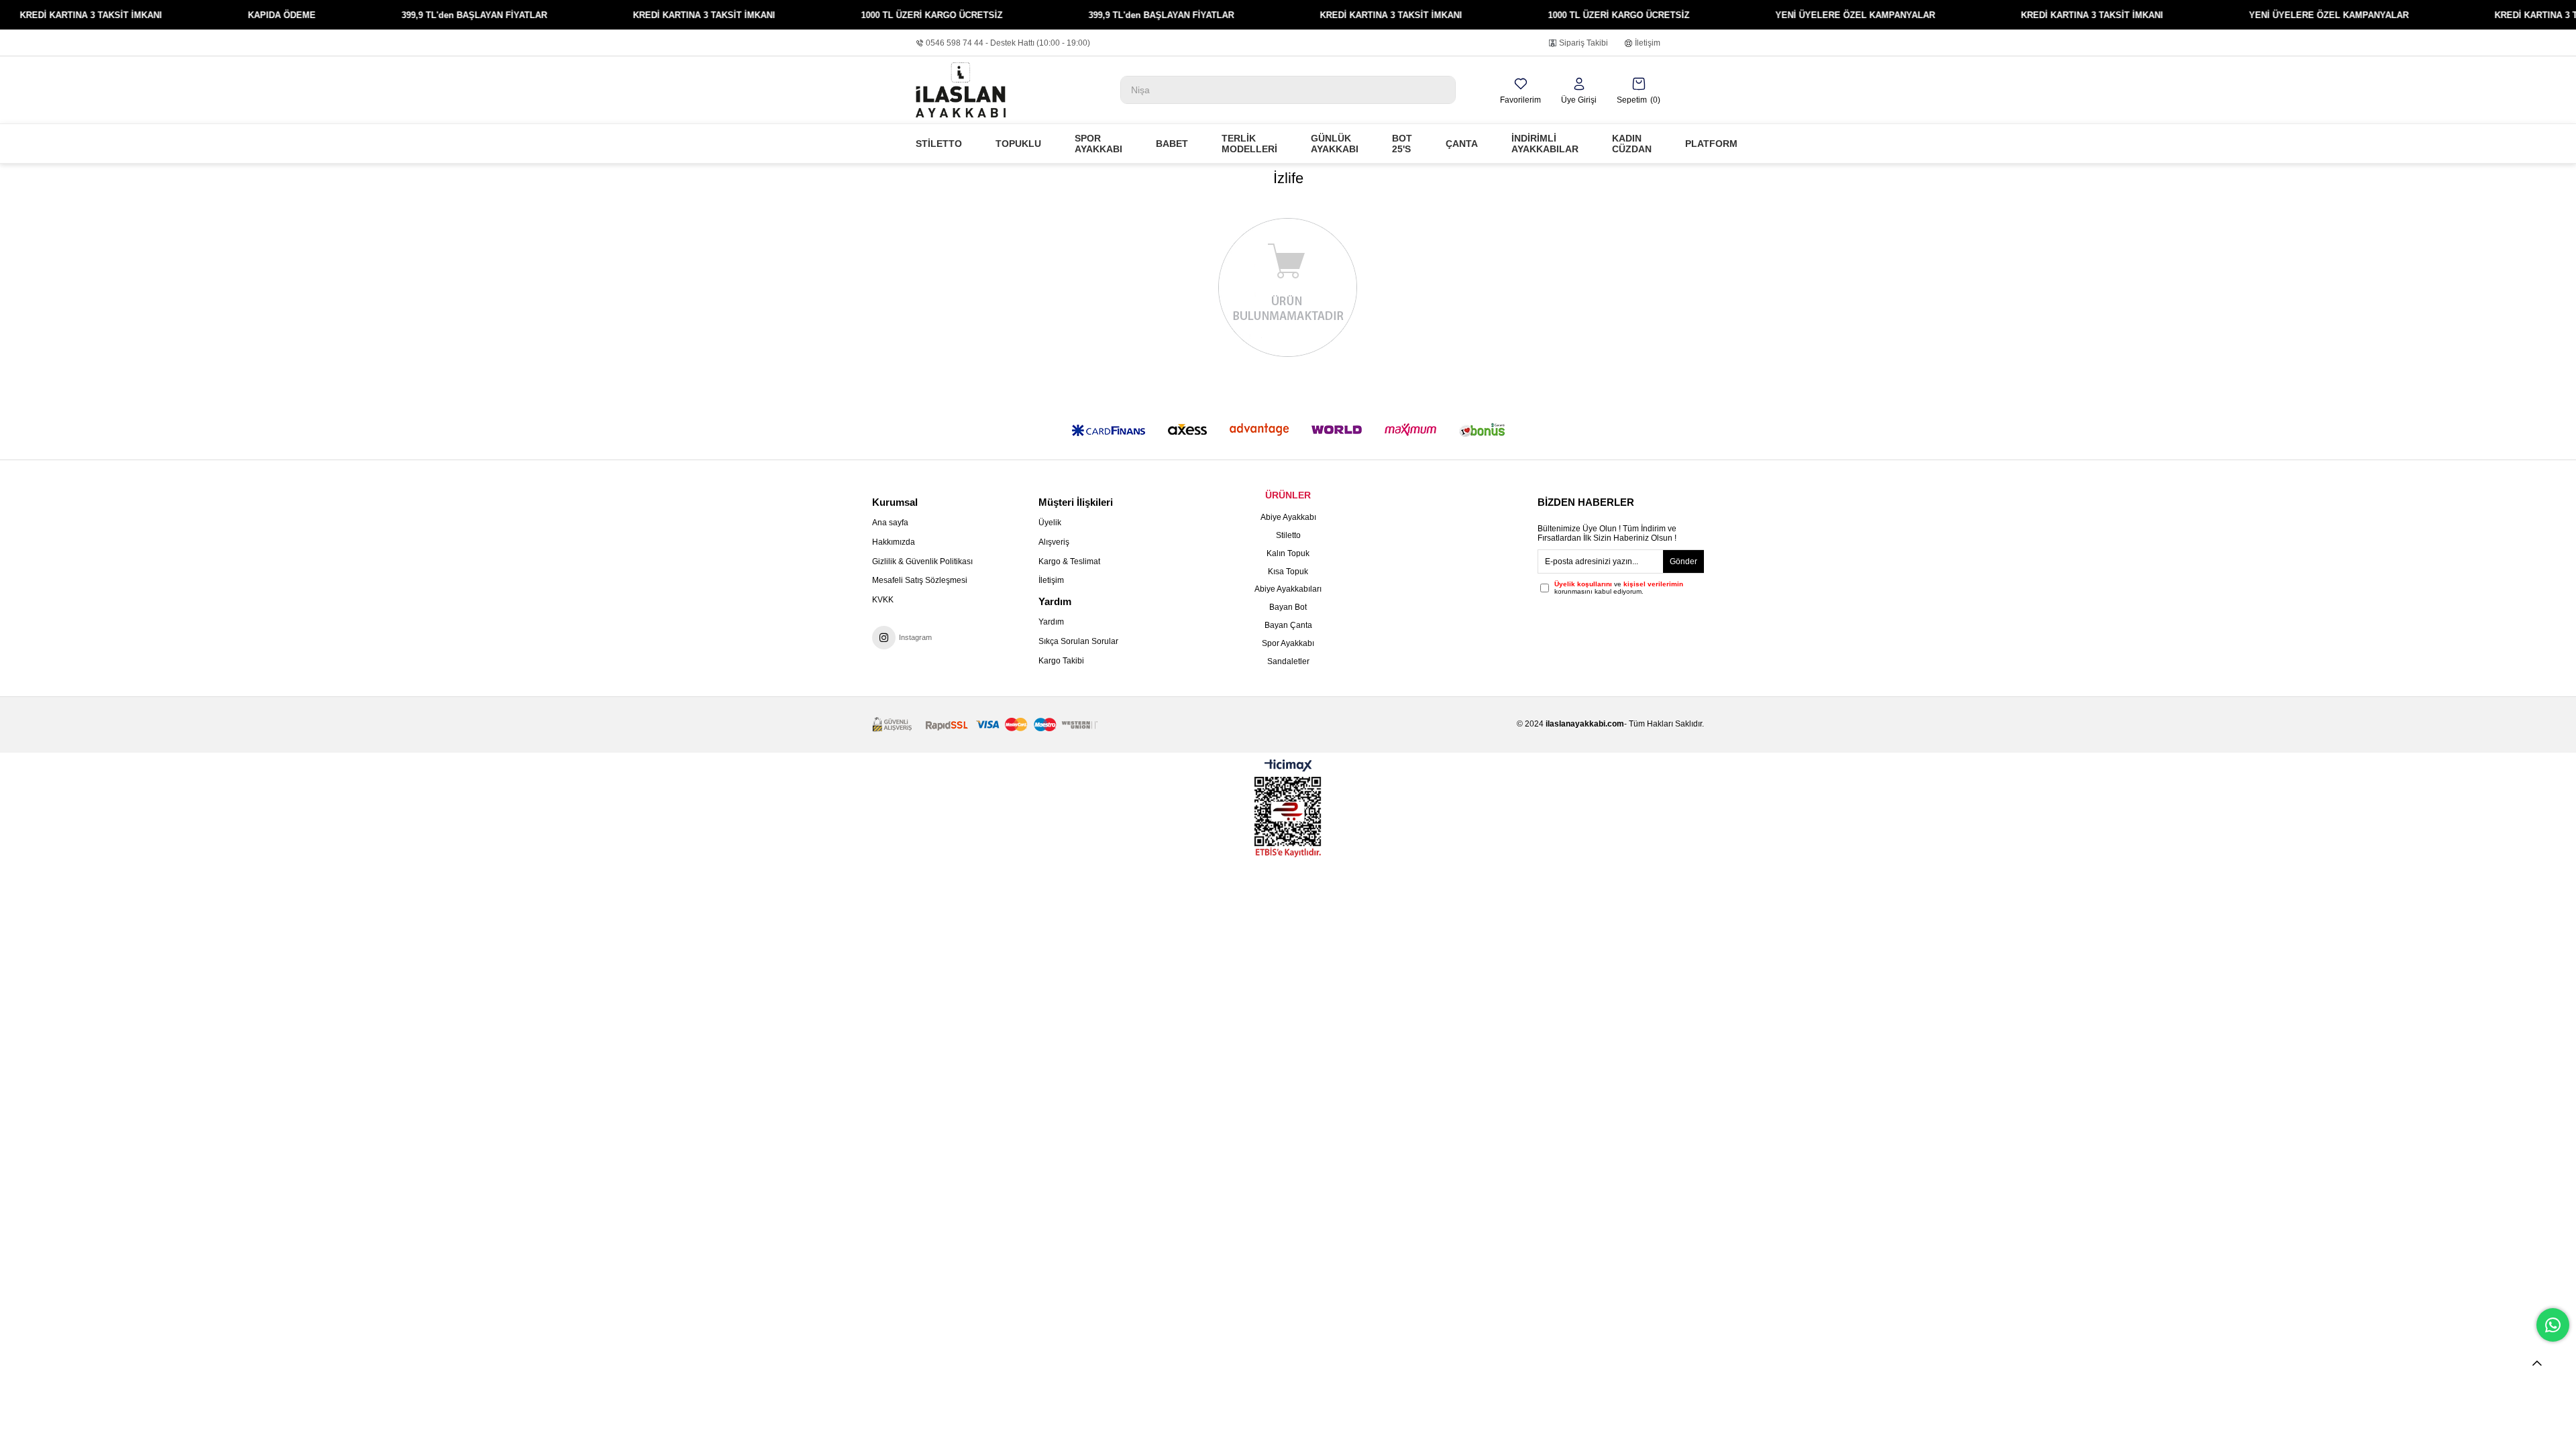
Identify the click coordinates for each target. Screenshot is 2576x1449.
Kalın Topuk (1288, 553)
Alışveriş (1054, 542)
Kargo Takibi (1061, 661)
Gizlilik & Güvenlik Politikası (922, 561)
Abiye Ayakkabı (1288, 517)
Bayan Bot (1288, 607)
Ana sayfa (890, 523)
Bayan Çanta (1288, 625)
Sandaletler (1288, 661)
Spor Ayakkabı (1288, 643)
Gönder (1683, 561)
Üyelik (1050, 523)
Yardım (1051, 622)
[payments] (985, 725)
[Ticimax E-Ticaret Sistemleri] (1288, 766)
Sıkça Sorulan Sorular (1078, 641)
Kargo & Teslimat (1069, 561)
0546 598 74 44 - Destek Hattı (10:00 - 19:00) (1008, 43)
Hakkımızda (894, 542)
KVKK (883, 600)
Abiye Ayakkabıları (1288, 589)
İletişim (1648, 43)
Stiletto (1288, 535)
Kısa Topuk (1288, 572)
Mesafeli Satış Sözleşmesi (920, 580)
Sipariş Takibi (1584, 43)
